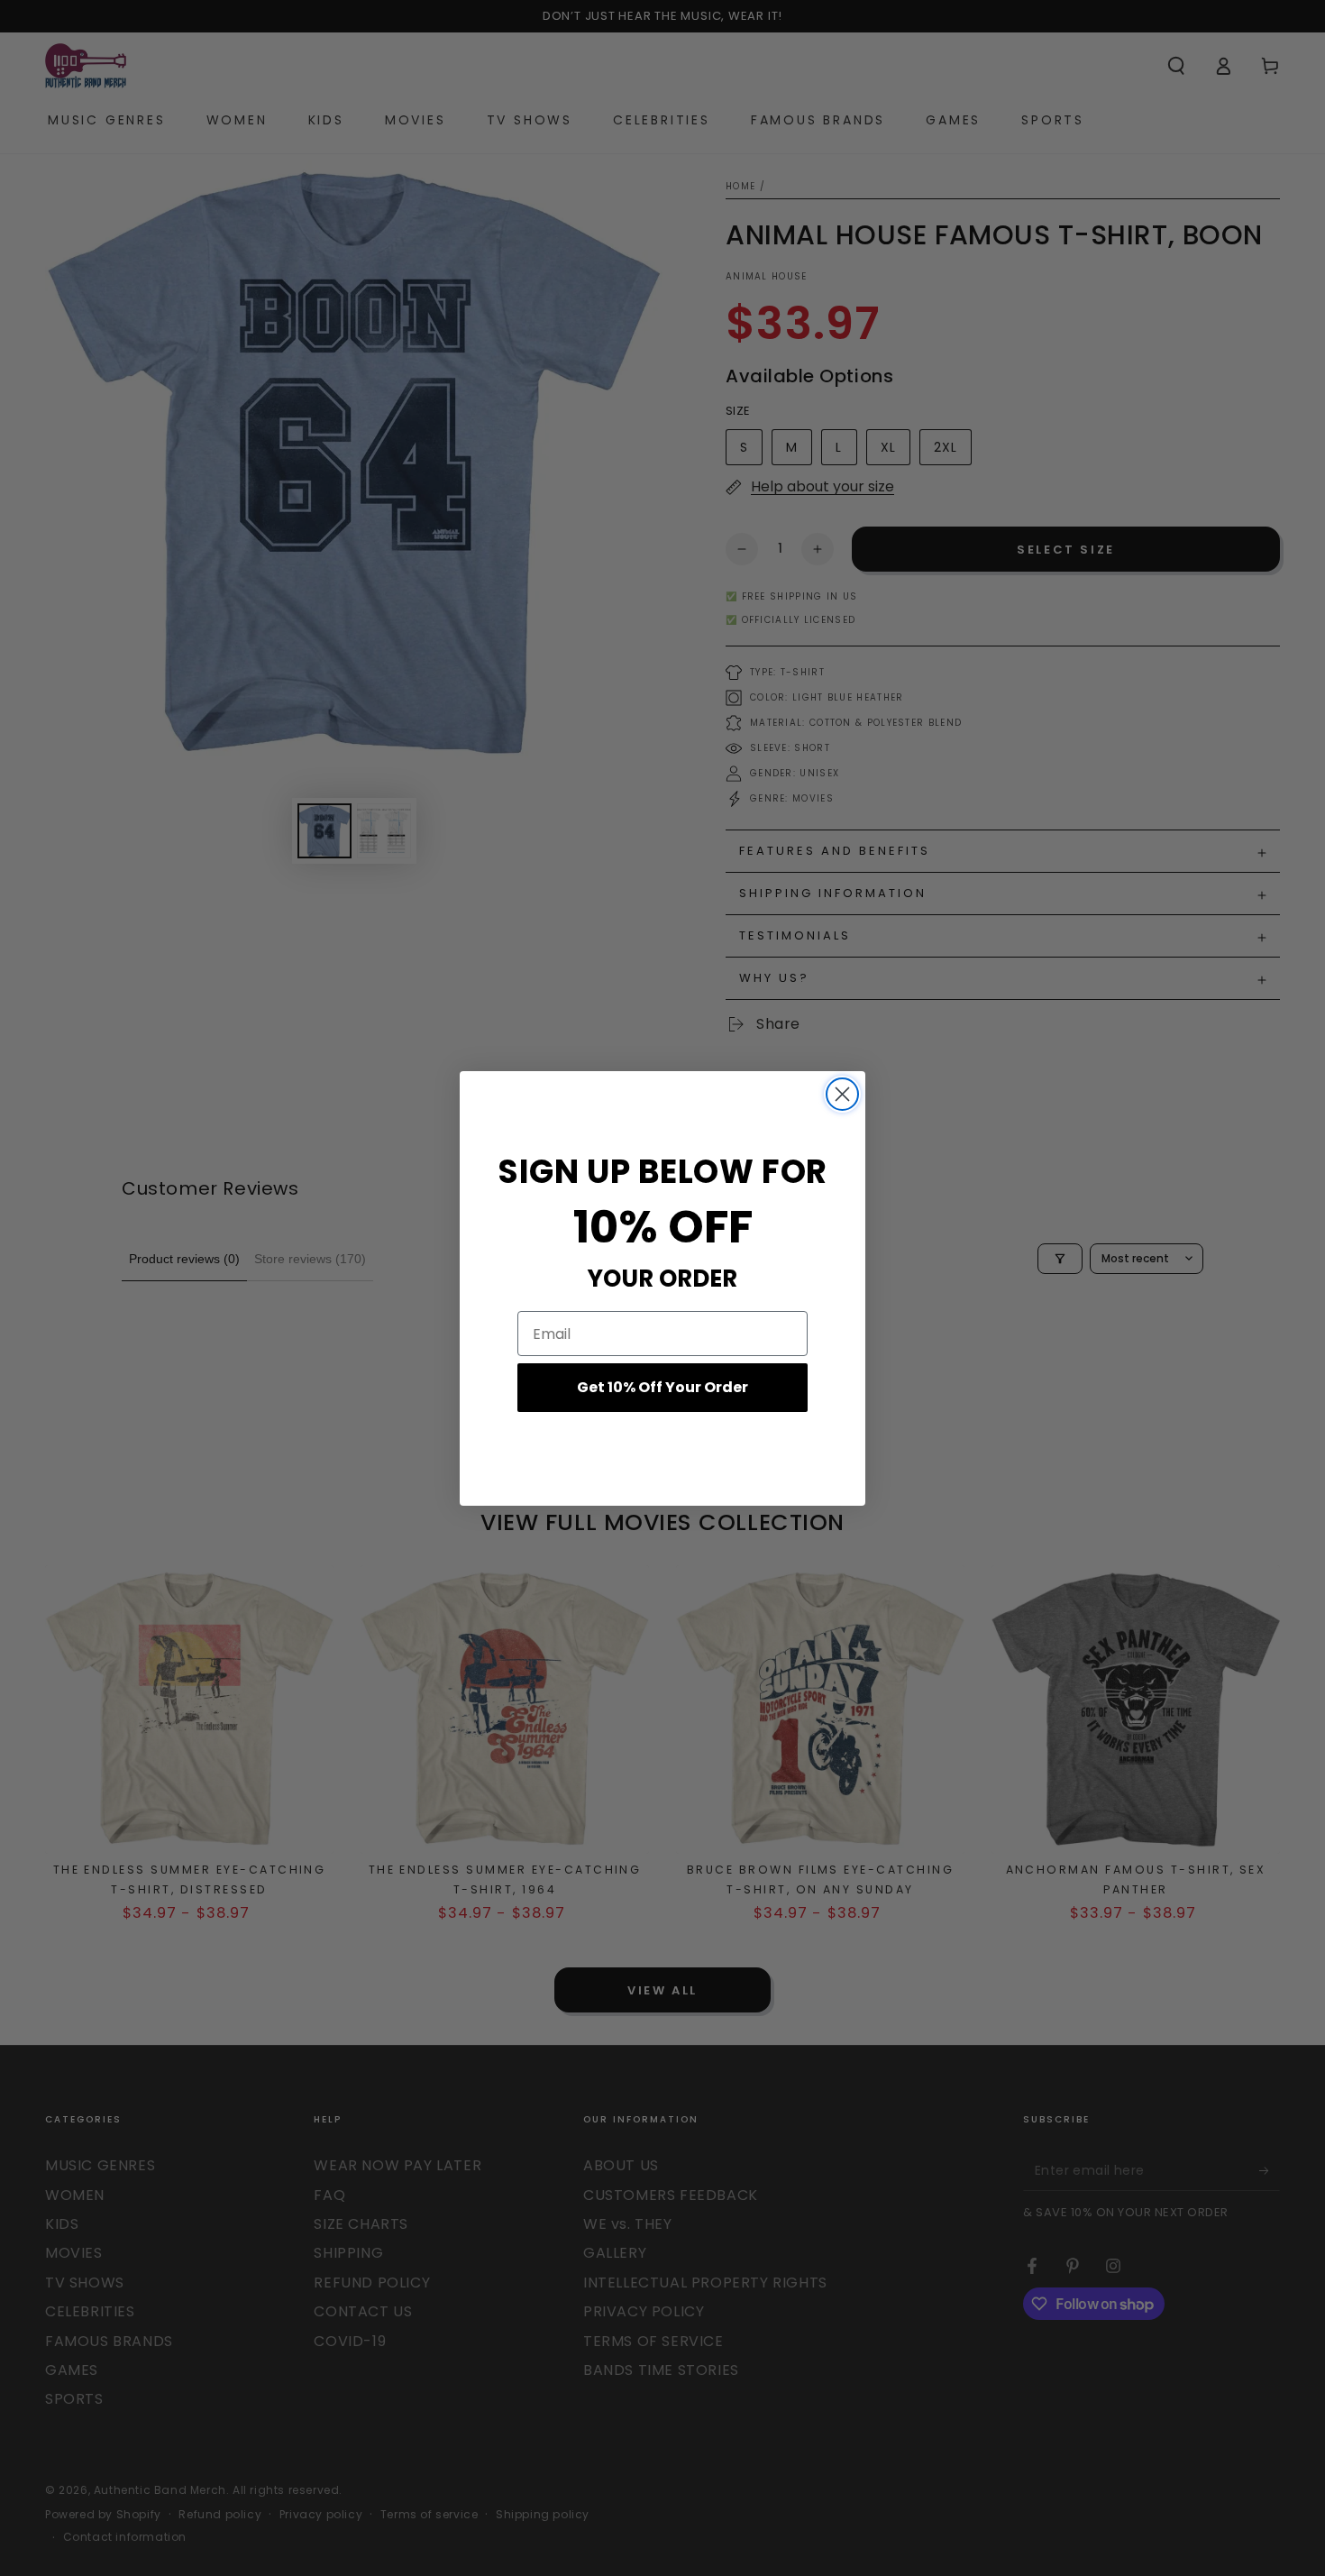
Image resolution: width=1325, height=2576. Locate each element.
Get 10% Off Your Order (662, 1387)
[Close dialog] (842, 1094)
